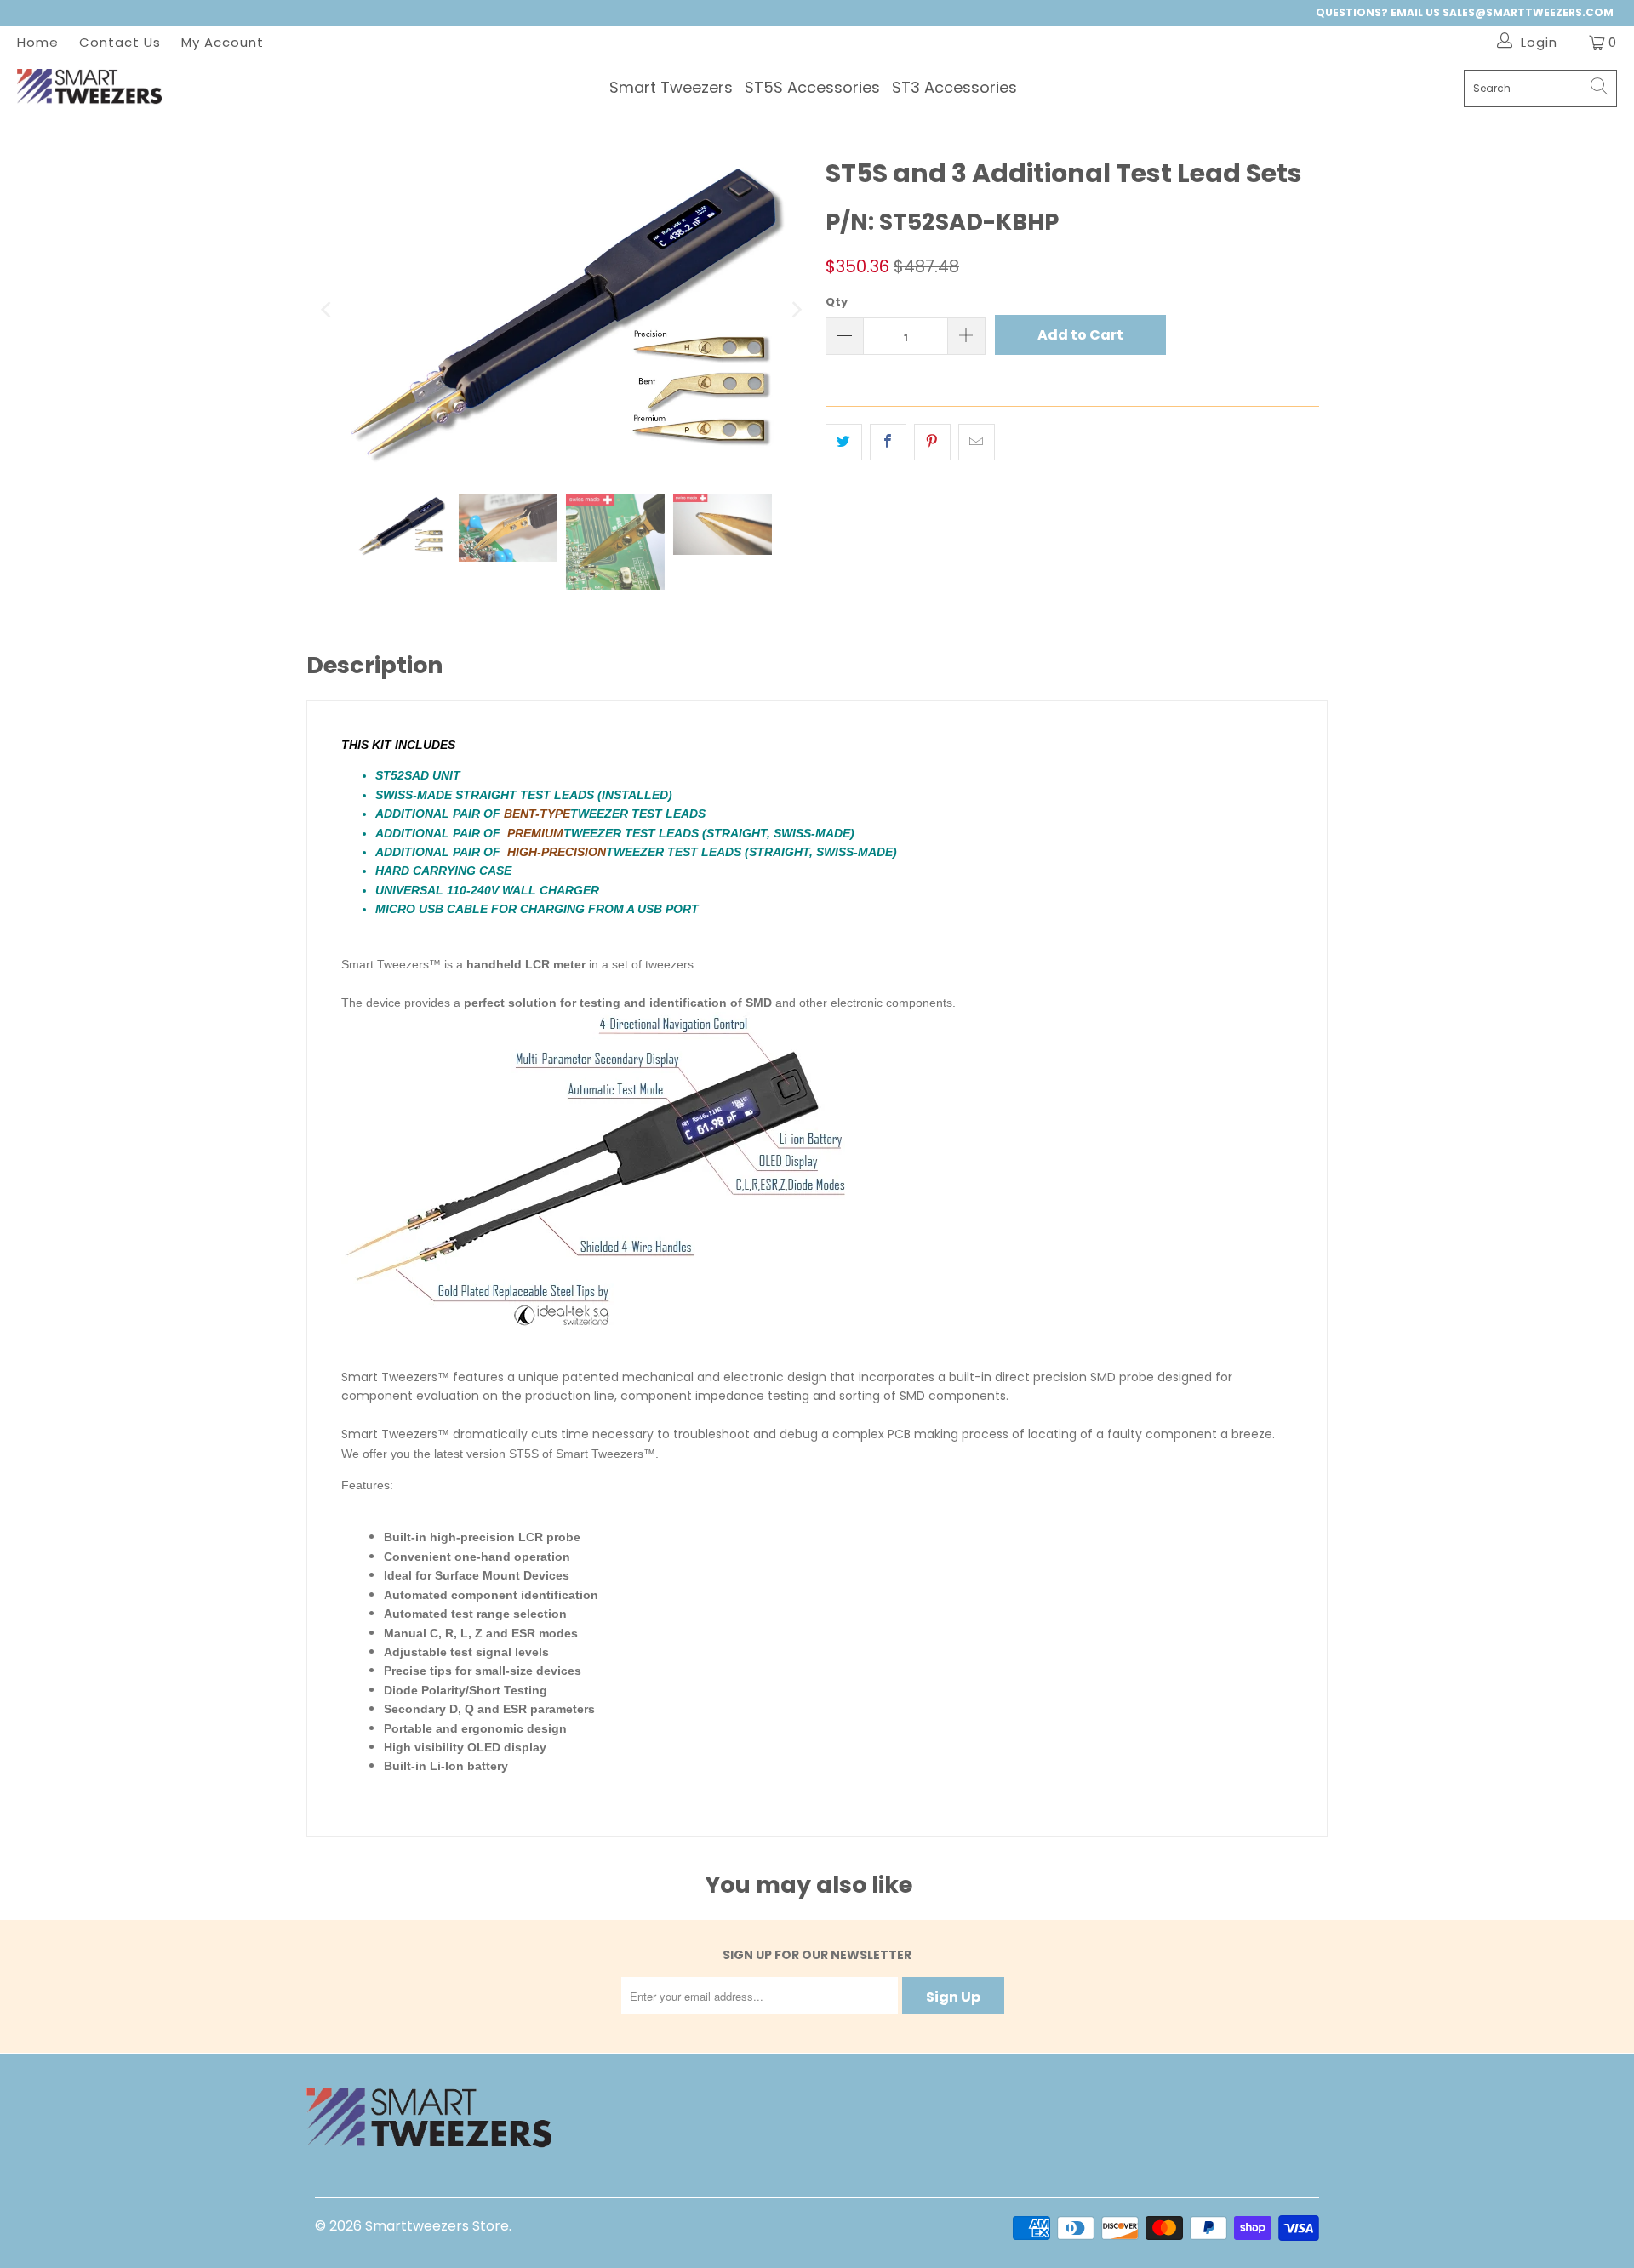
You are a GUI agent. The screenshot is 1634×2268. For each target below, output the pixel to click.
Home (38, 42)
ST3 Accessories (954, 87)
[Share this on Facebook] (888, 442)
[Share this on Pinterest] (932, 442)
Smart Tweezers (671, 87)
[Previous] (328, 309)
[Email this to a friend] (977, 442)
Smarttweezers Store (437, 2226)
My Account (223, 42)
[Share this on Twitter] (844, 442)
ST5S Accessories (812, 87)
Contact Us (120, 42)
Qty (837, 302)
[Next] (796, 309)
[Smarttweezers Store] (89, 89)
